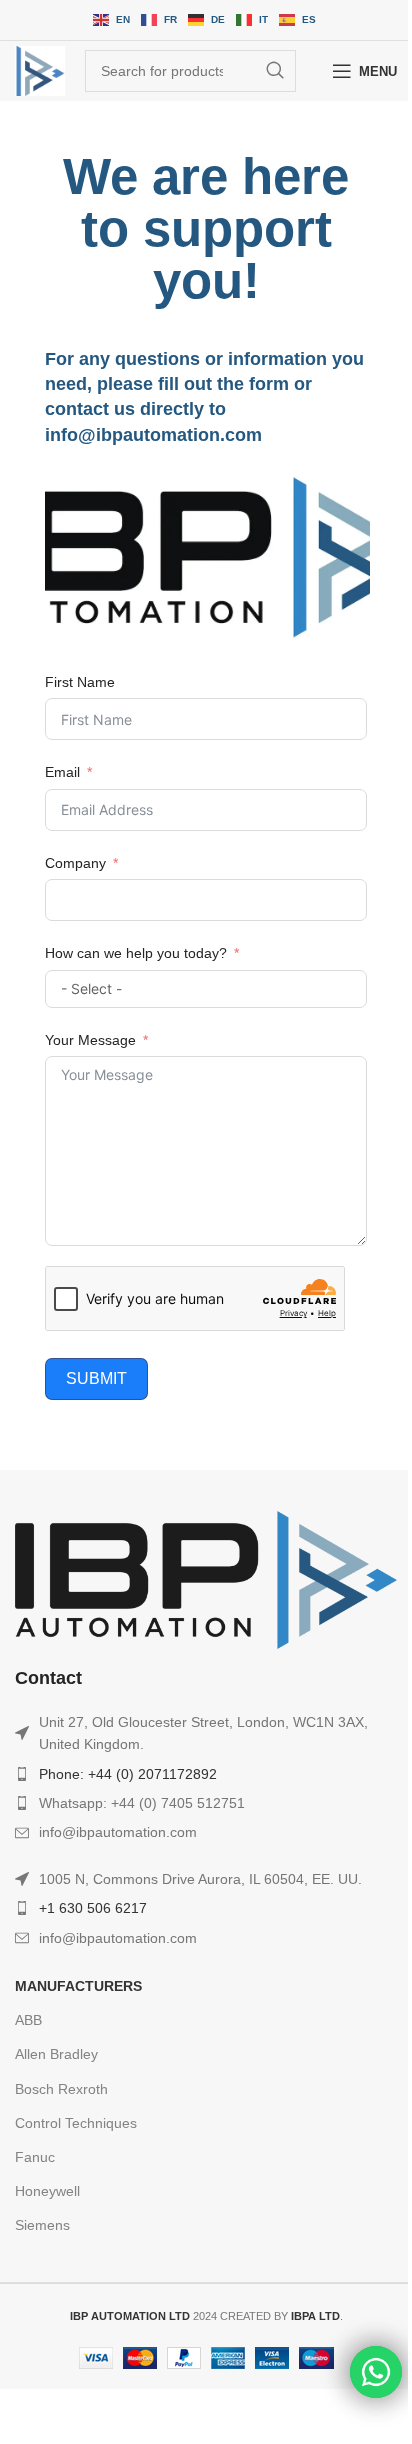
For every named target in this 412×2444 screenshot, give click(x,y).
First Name (80, 682)
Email (62, 772)
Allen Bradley (56, 2054)
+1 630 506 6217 (93, 1908)
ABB (28, 2020)
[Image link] (206, 1578)
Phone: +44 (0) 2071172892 (128, 1774)
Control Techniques (76, 2123)
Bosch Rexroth (61, 2089)
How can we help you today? (136, 953)
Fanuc (35, 2157)
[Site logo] (40, 71)
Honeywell (47, 2191)
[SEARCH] (275, 71)
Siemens (42, 2225)
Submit (96, 1378)
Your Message (90, 1040)
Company (75, 863)
